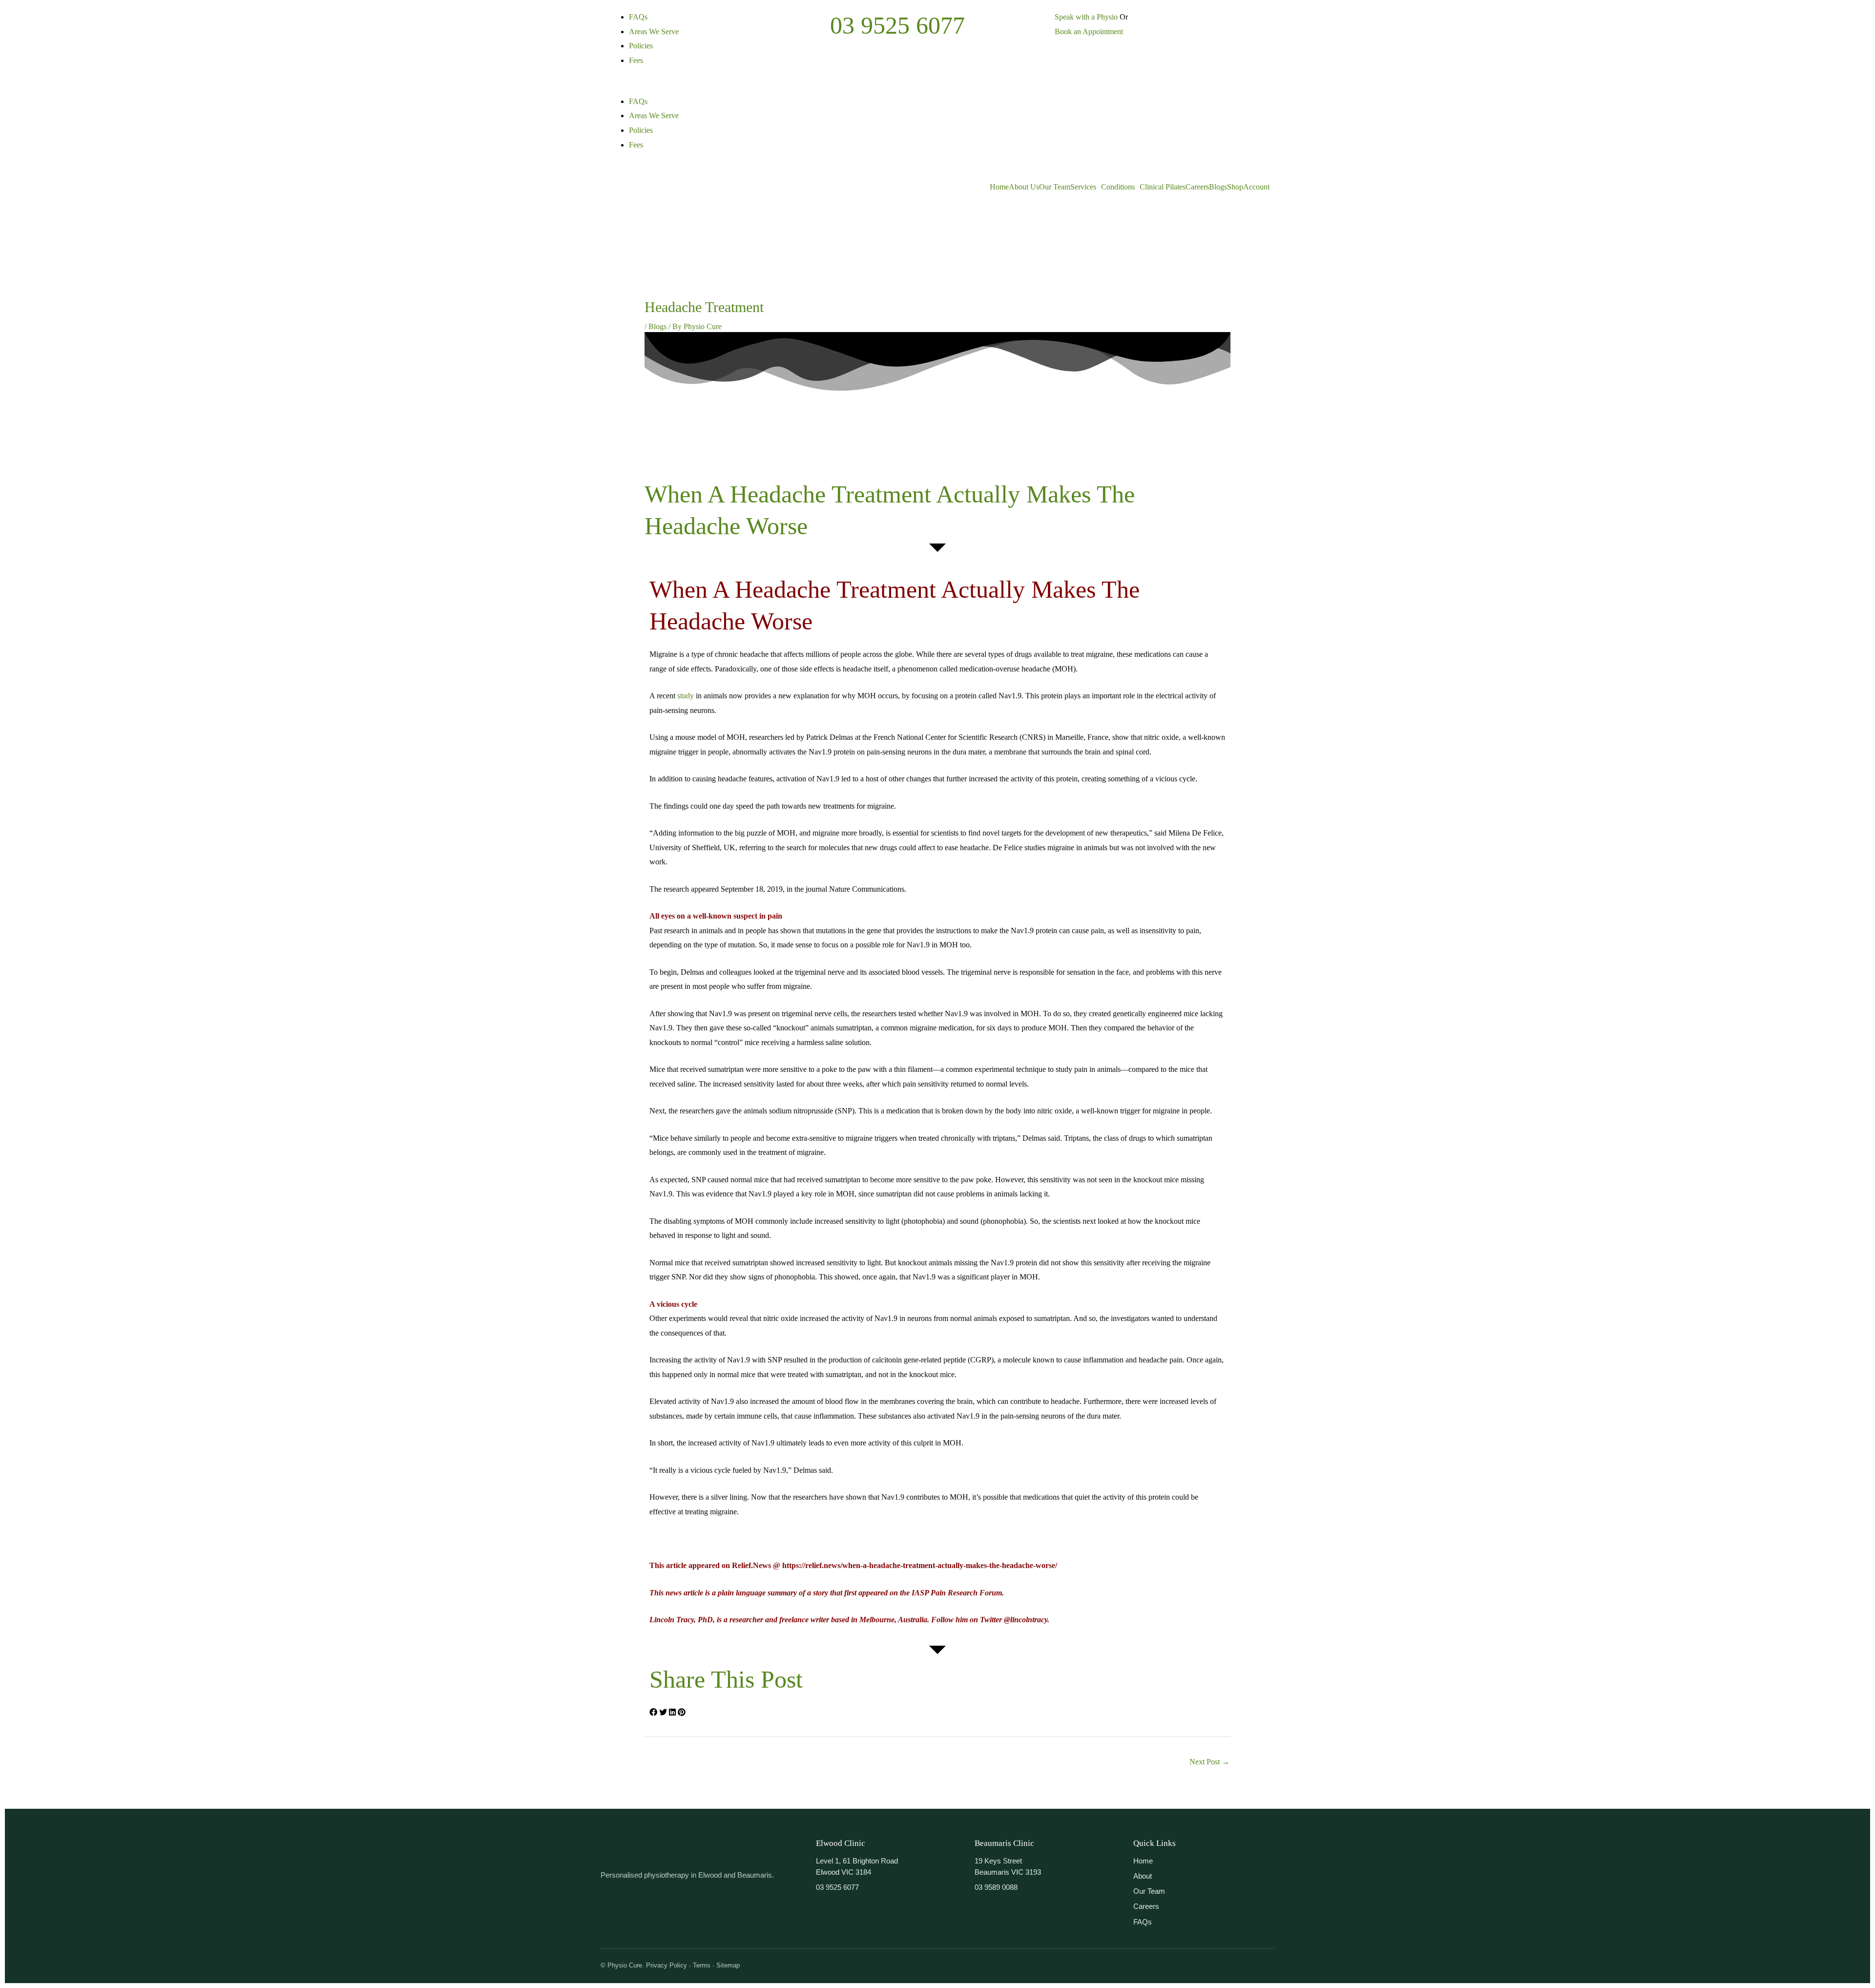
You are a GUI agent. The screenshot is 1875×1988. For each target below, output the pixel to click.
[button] (713, 87)
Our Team (1055, 187)
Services (1083, 187)
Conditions (1118, 187)
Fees (636, 60)
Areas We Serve (654, 31)
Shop (1235, 187)
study (686, 696)
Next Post (1209, 1762)
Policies (641, 46)
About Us (1024, 187)
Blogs (1218, 187)
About (1143, 1876)
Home (999, 187)
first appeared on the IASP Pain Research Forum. (924, 1593)
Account (1256, 187)
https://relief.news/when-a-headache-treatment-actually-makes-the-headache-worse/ (920, 1565)
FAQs (638, 17)
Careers (1197, 187)
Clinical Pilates (1163, 187)
